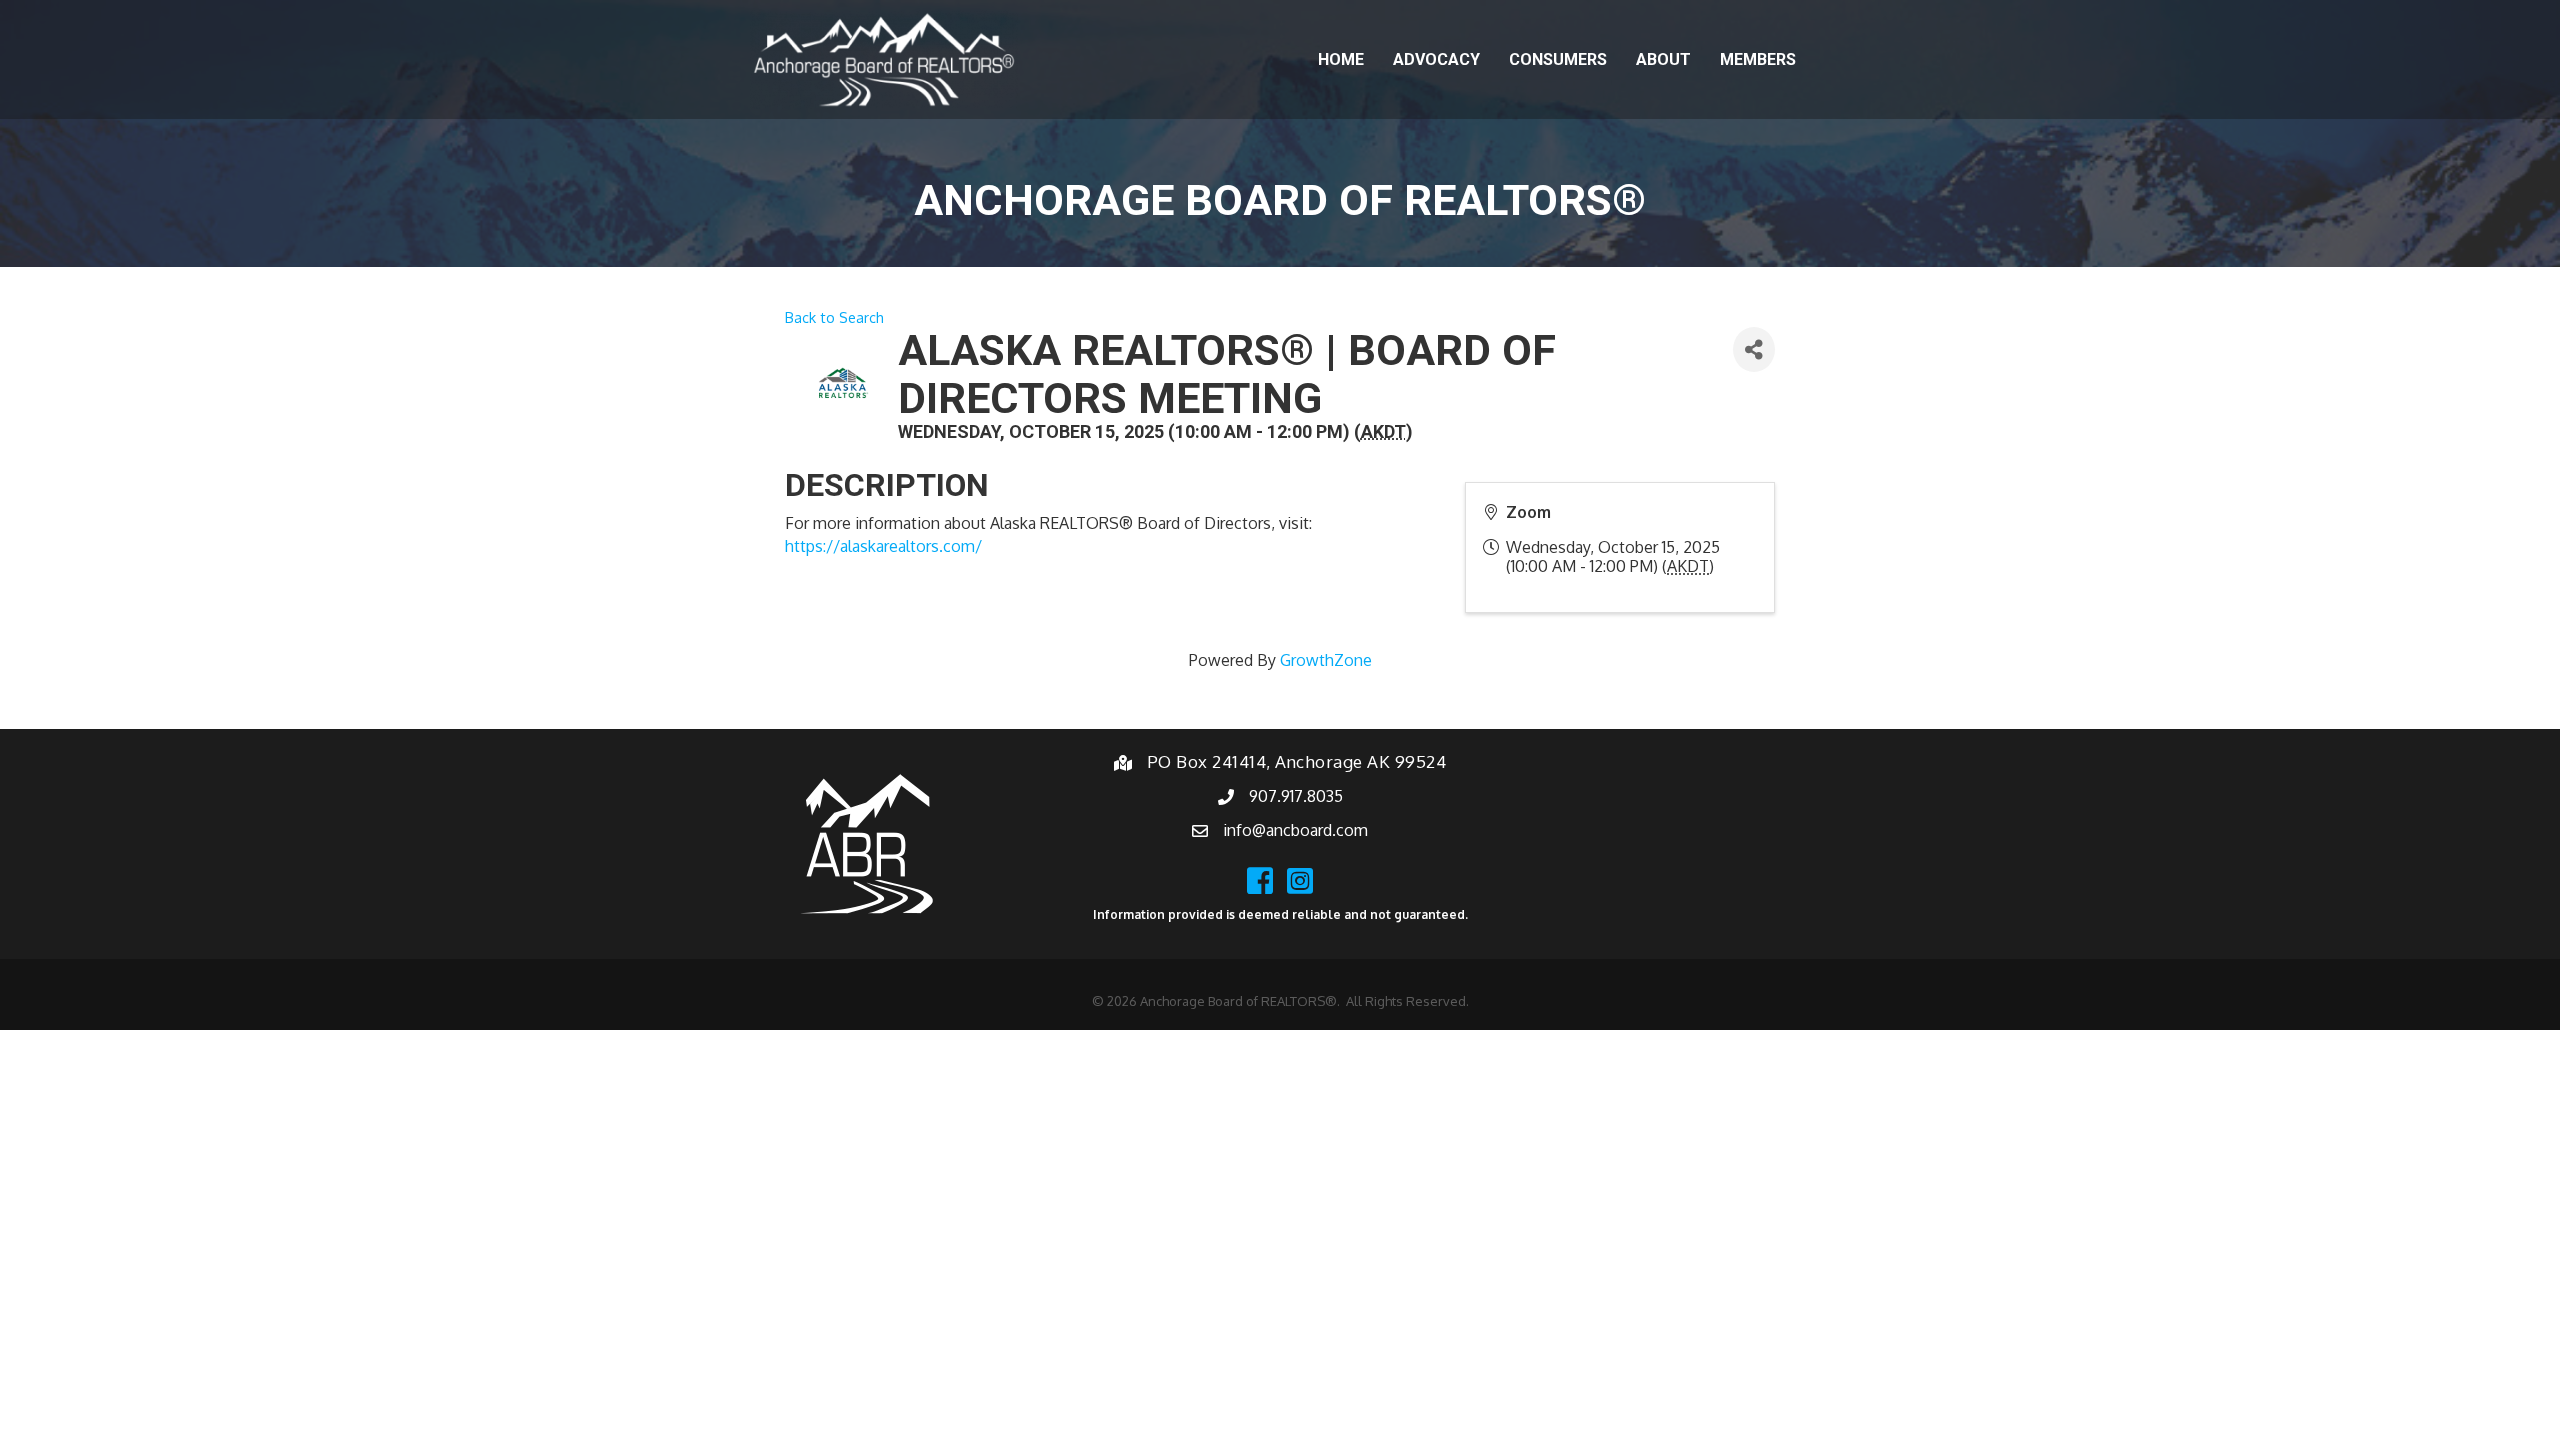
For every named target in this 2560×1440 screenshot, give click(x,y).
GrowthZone (1326, 660)
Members (1758, 59)
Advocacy (1436, 59)
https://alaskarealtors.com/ (883, 546)
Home (1341, 59)
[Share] (1754, 349)
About (1663, 59)
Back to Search (834, 317)
